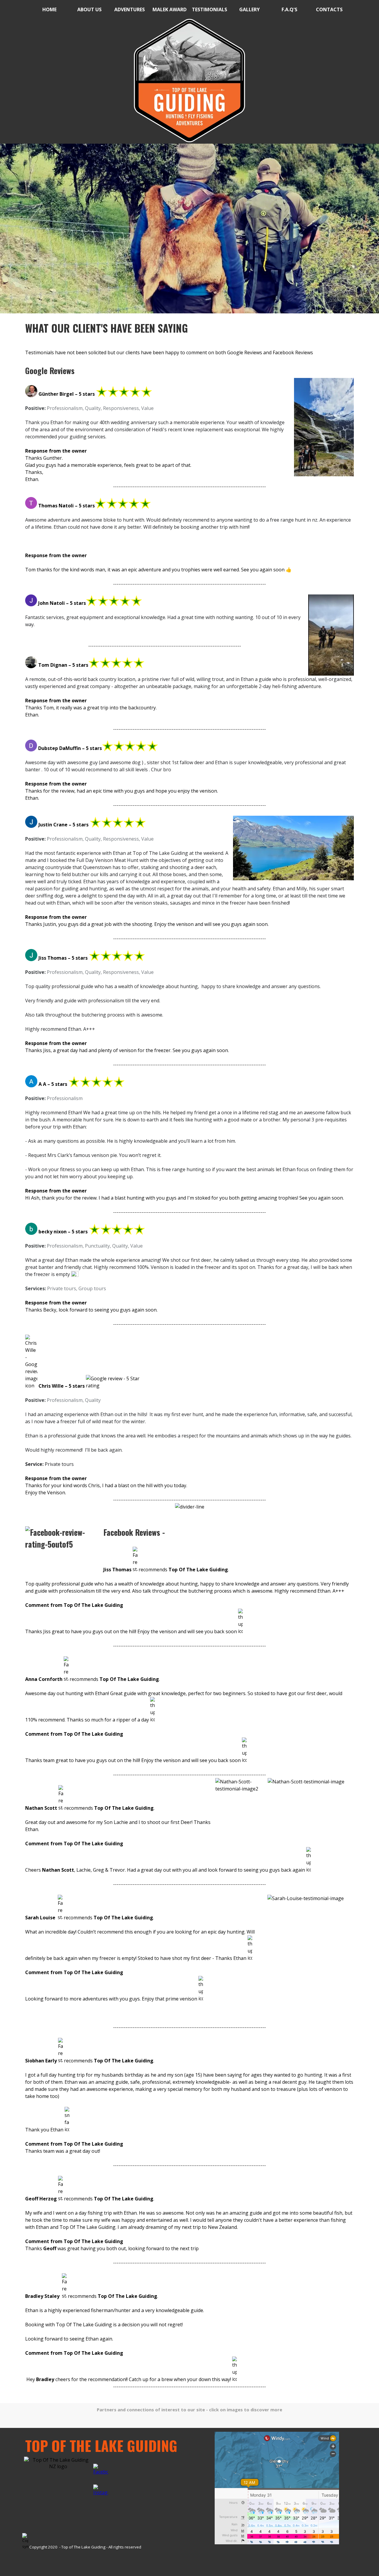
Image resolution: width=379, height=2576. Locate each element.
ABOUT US (89, 9)
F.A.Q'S (289, 9)
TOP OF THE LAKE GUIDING (101, 2446)
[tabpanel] (189, 81)
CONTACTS (329, 9)
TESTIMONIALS (209, 9)
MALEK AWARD (170, 9)
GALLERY (249, 9)
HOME (49, 9)
